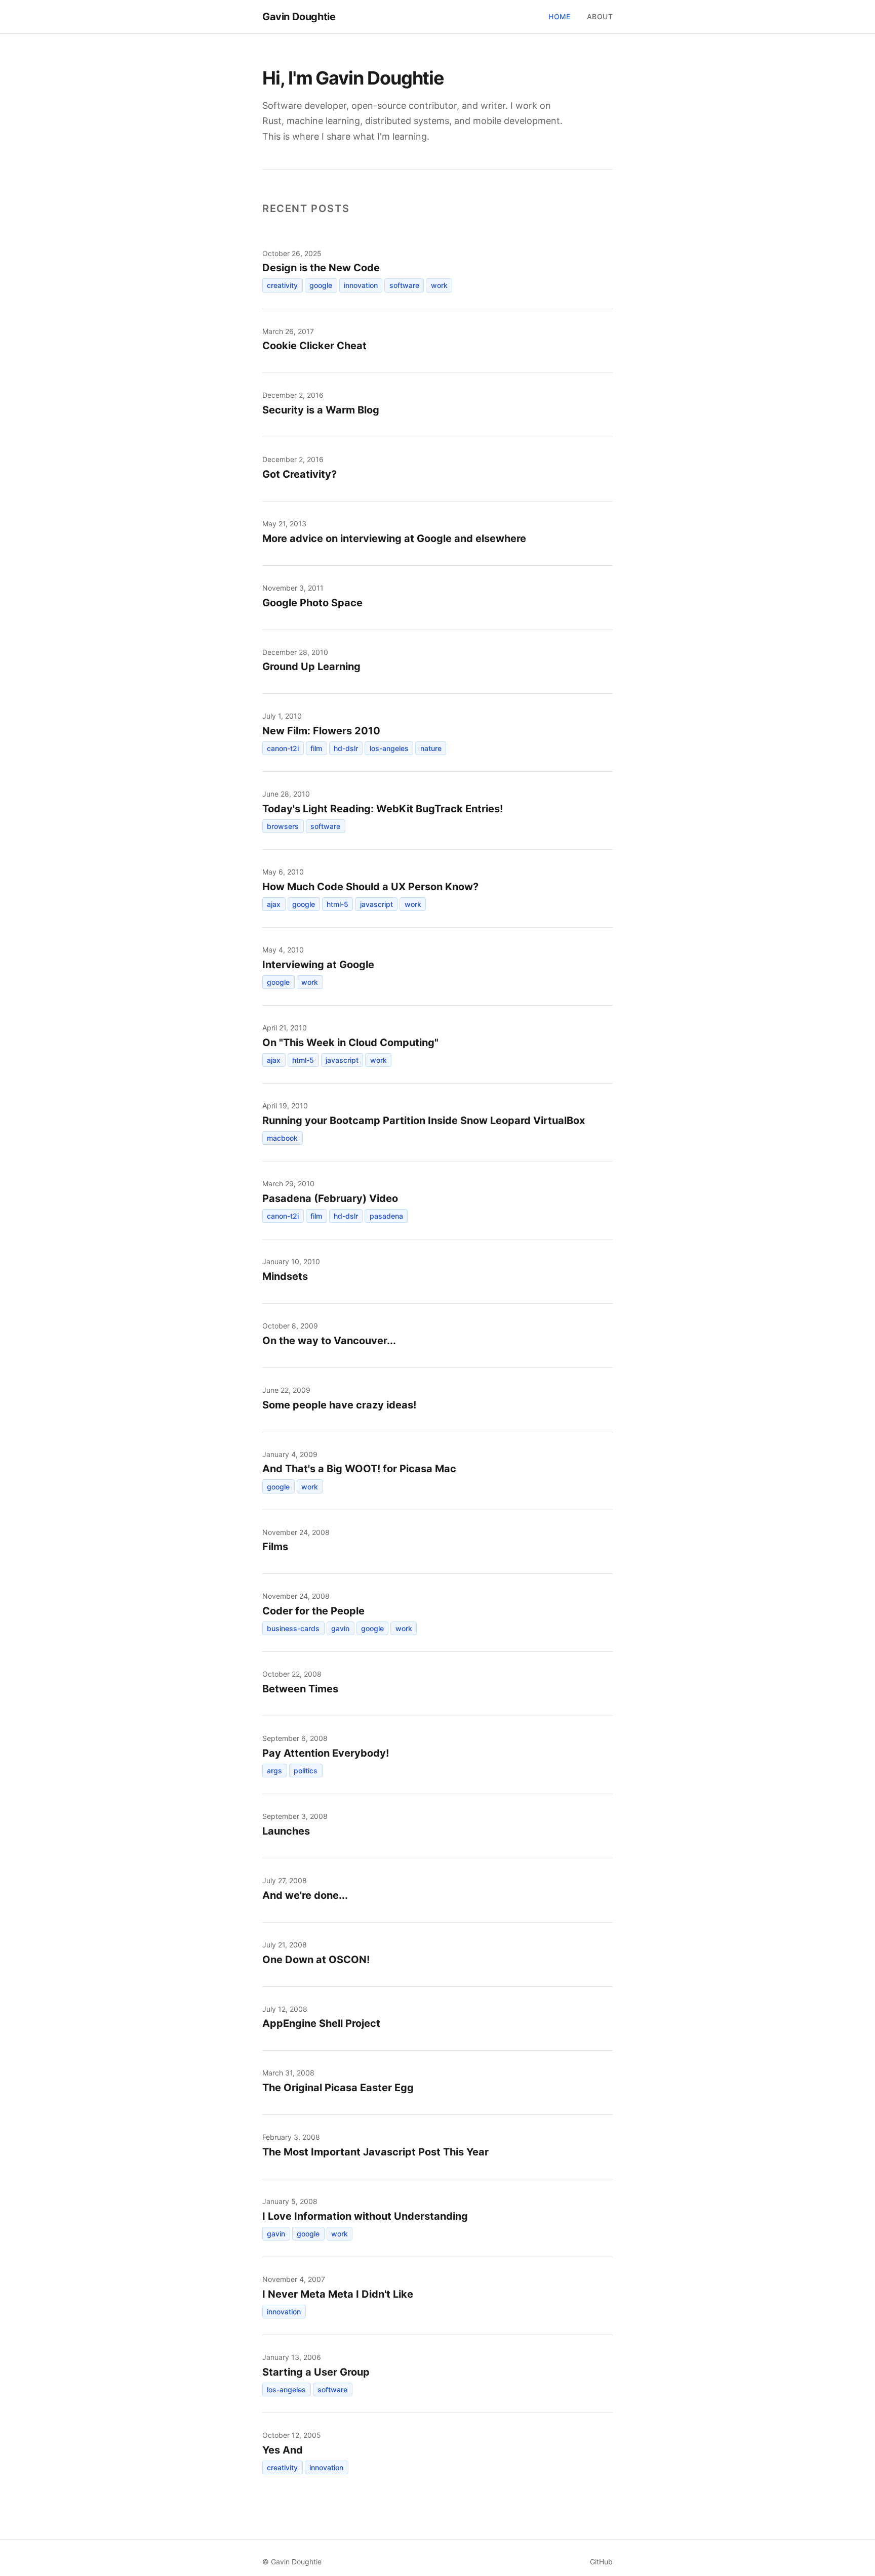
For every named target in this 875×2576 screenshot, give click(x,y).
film (316, 748)
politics (306, 1771)
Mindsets (285, 1276)
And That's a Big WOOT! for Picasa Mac (359, 1469)
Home (560, 16)
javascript (376, 904)
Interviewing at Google (318, 965)
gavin (340, 1628)
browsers (283, 826)
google (321, 285)
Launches (286, 1831)
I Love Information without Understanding (365, 2216)
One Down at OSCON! (316, 1960)
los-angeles (389, 748)
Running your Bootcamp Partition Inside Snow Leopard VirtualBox (424, 1120)
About (600, 16)
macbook (282, 1138)
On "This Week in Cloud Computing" (350, 1043)
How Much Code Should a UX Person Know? (370, 887)
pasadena (386, 1216)
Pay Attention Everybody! (326, 1753)
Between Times (300, 1689)
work (439, 285)
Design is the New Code (321, 268)
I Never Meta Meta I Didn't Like (338, 2294)
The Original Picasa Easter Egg (338, 2088)
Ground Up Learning (311, 667)
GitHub (601, 2562)
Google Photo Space (312, 603)
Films (275, 1547)
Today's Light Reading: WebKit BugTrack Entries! (383, 809)
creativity (282, 285)
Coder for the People (313, 1611)
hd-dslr (346, 748)
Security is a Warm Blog (321, 410)
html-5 (337, 904)
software (404, 285)
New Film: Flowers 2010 (321, 731)
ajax (274, 904)
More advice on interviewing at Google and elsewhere (394, 538)
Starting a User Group (316, 2372)
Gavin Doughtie (299, 17)
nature (431, 748)
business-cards (293, 1628)
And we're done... (305, 1895)
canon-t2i (283, 748)
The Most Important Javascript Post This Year (375, 2152)
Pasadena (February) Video (330, 1198)
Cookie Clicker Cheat (314, 346)
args (274, 1771)
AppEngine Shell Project (321, 2023)
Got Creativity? (300, 474)
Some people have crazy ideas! (339, 1405)
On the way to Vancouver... (329, 1341)
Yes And (283, 2450)
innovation (361, 285)
